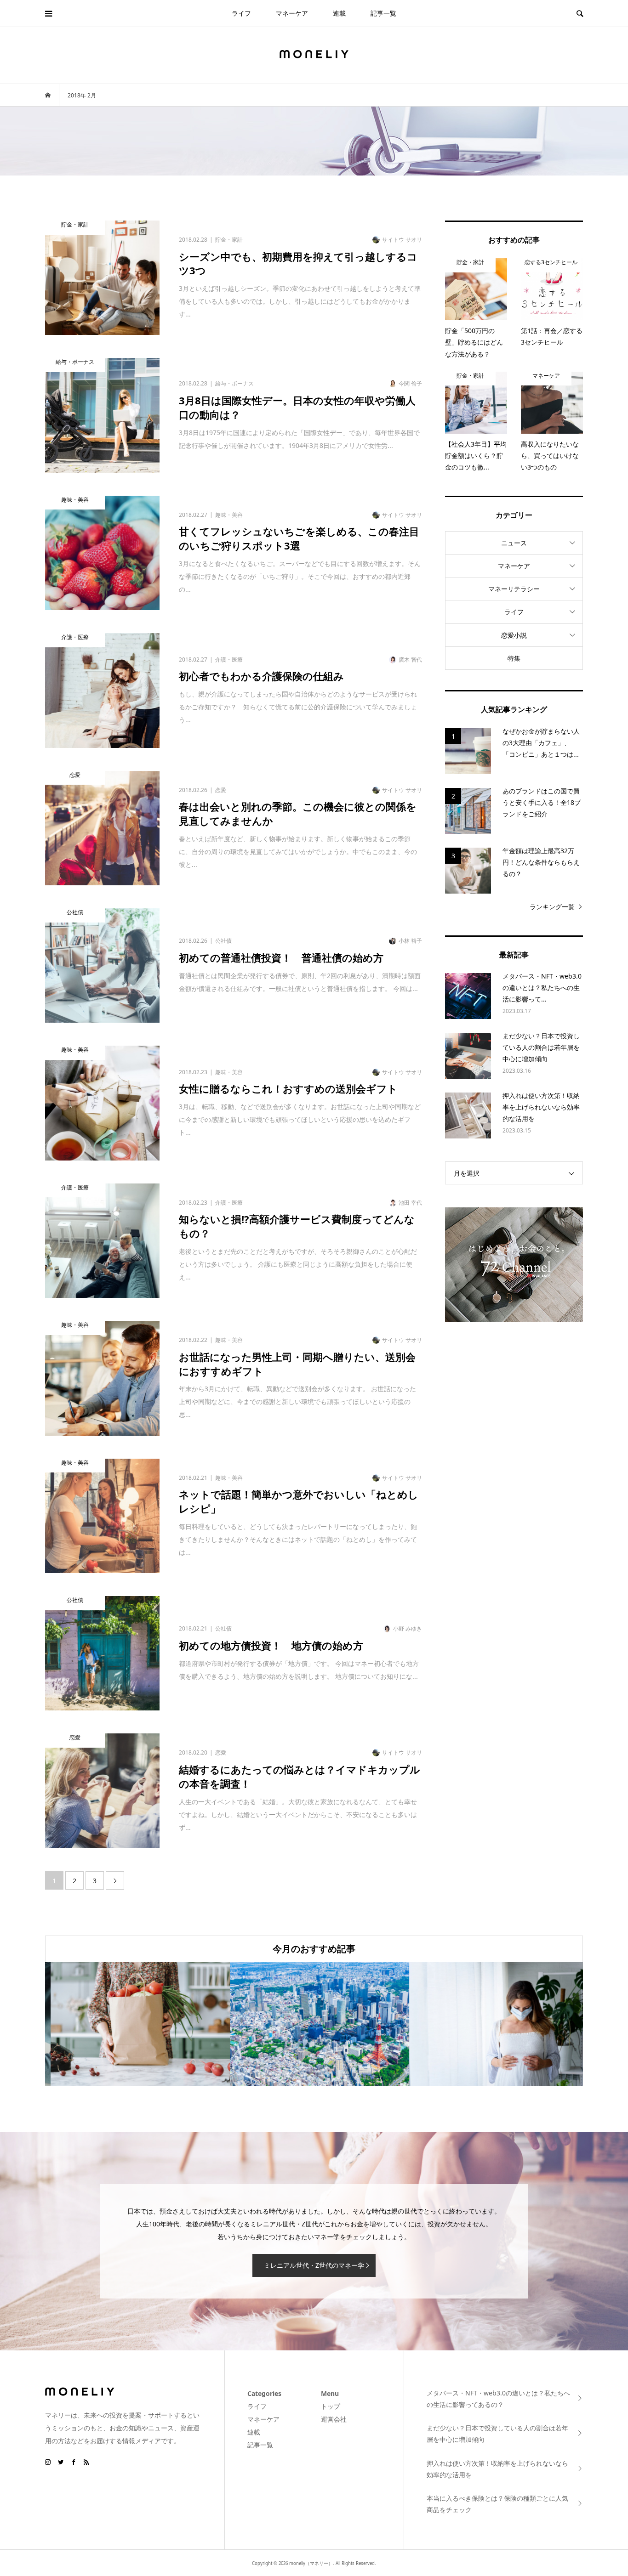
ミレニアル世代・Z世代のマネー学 (314, 2265)
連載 (339, 13)
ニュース (514, 543)
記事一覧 (383, 13)
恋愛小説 (514, 635)
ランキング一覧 (552, 907)
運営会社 (334, 2419)
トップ (331, 2406)
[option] (135, 2024)
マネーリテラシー (514, 589)
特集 (514, 658)
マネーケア (292, 13)
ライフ (241, 13)
